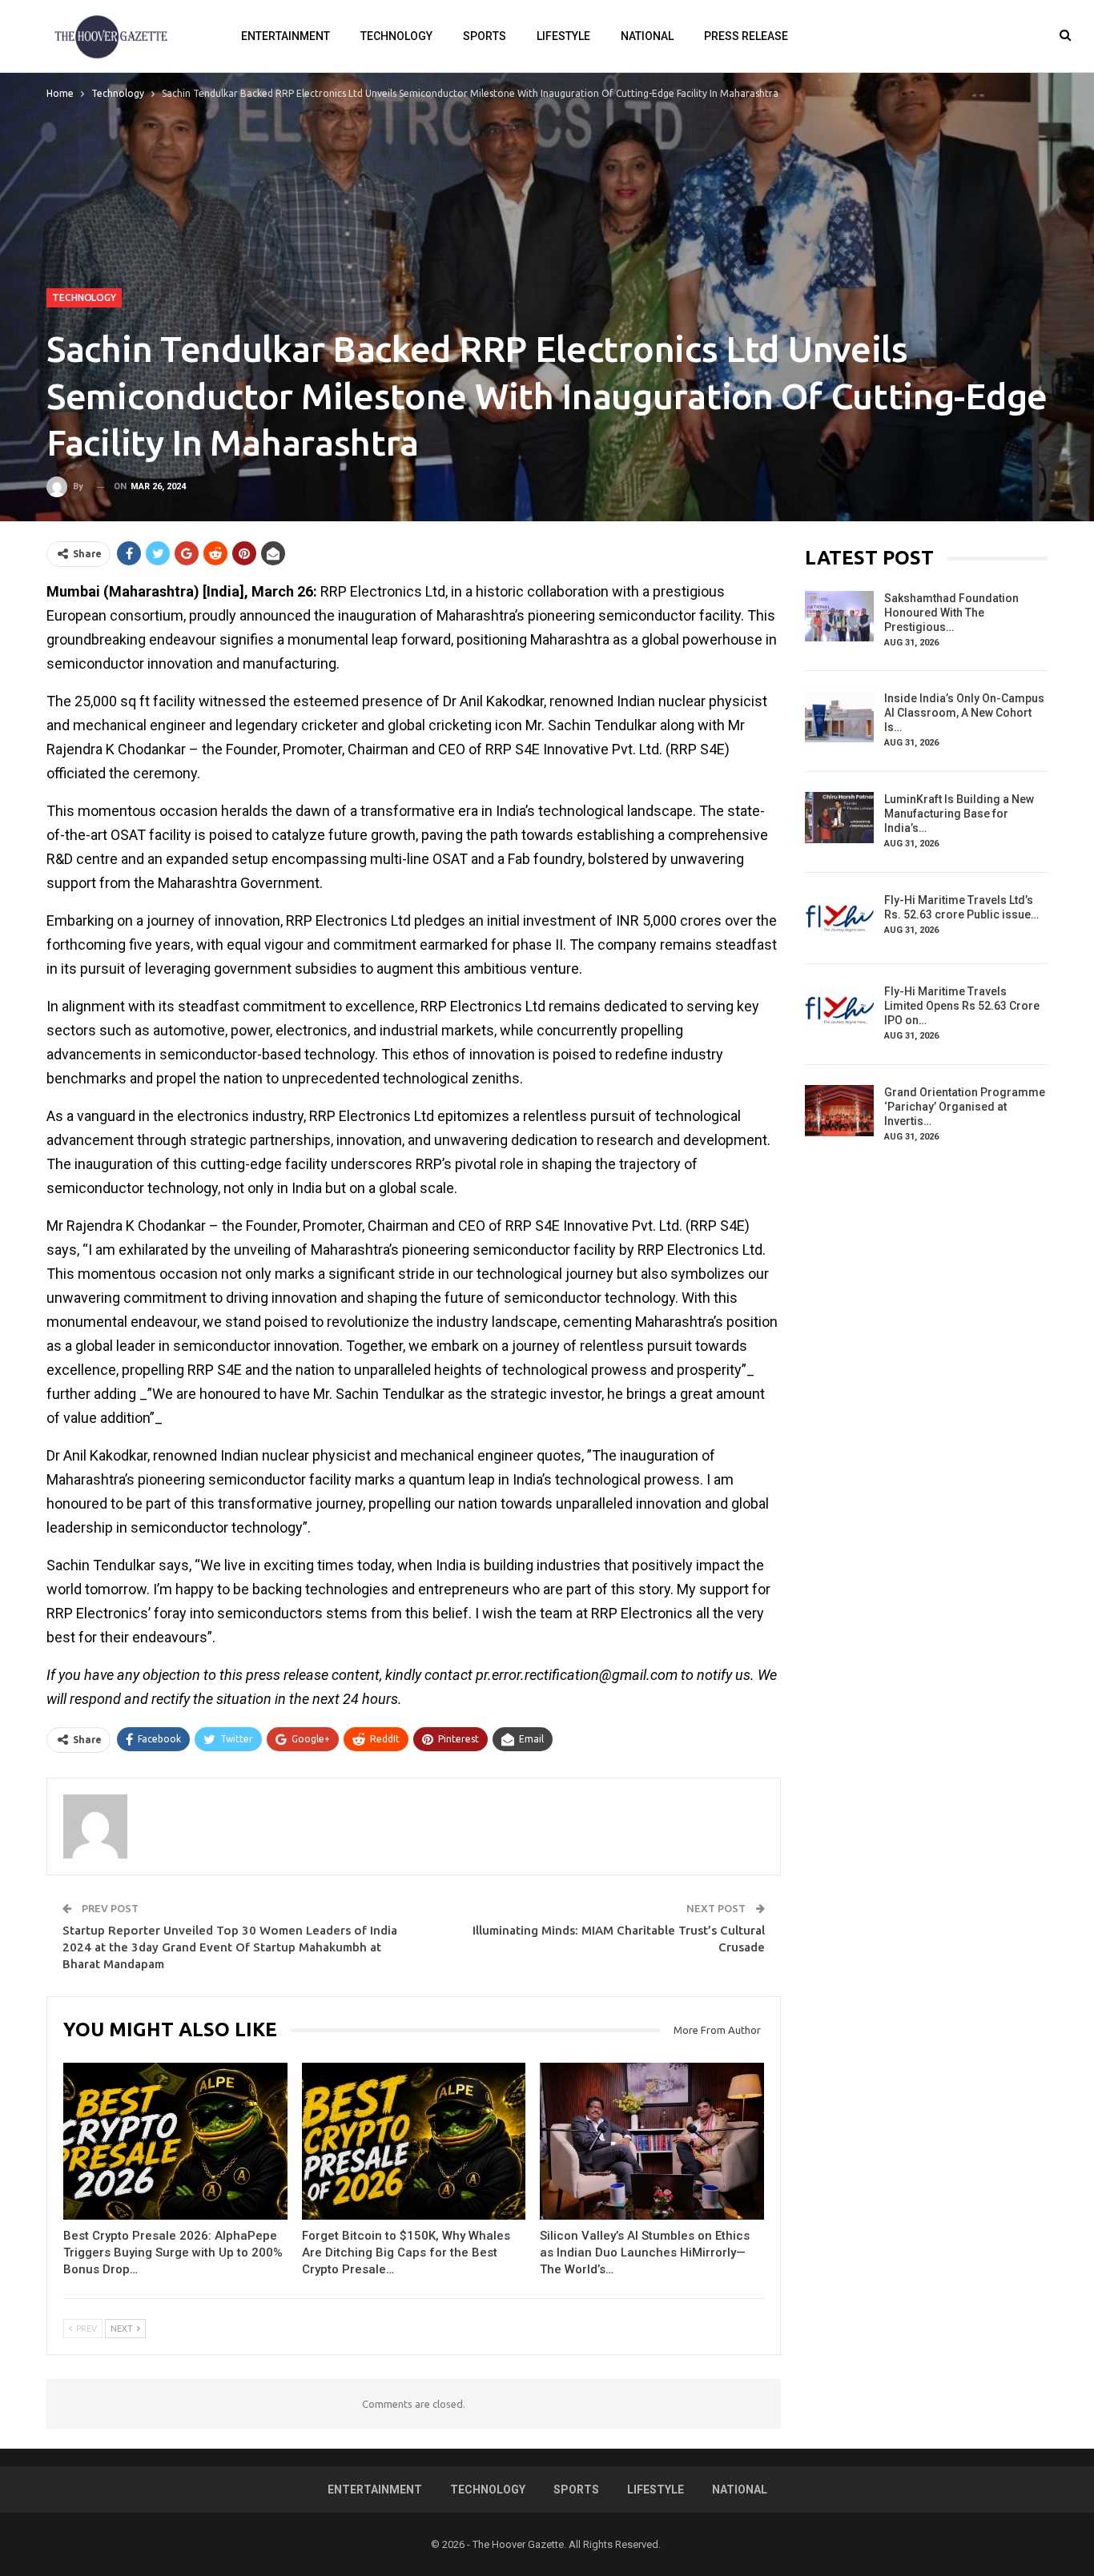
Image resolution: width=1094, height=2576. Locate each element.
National (647, 36)
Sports (485, 36)
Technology (396, 36)
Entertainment (286, 36)
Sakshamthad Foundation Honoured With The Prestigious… (951, 613)
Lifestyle (563, 36)
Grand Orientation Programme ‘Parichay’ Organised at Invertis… (965, 1107)
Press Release (746, 36)
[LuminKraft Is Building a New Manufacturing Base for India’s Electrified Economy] (839, 818)
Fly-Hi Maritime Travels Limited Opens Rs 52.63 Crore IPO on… (962, 1006)
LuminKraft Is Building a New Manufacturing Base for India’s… (959, 814)
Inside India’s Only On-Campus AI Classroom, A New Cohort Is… (964, 713)
